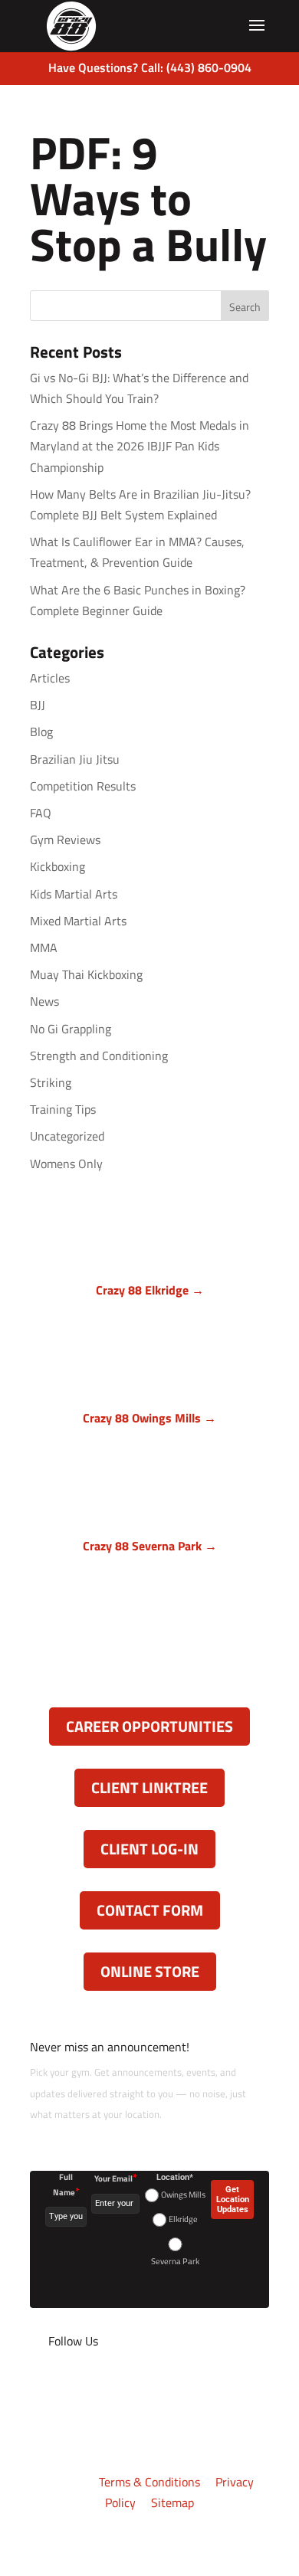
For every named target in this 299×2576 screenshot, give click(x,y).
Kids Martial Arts (74, 894)
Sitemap (172, 2502)
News (44, 1001)
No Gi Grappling (71, 1029)
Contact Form (150, 1910)
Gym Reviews (65, 840)
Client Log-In (149, 1849)
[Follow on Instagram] (103, 2387)
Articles (50, 678)
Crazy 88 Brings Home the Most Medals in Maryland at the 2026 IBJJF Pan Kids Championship (140, 446)
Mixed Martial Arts (78, 921)
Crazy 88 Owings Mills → (149, 1418)
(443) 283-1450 (158, 1374)
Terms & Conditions (149, 2482)
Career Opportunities (149, 1726)
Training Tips (63, 1109)
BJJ (38, 705)
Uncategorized (67, 1136)
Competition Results (83, 786)
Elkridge (183, 2219)
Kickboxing (58, 866)
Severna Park (175, 2261)
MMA (44, 948)
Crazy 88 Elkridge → (150, 1290)
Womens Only (66, 1164)
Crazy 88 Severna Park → (150, 1546)
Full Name (66, 2185)
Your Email (116, 2178)
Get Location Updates (233, 2200)
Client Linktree (149, 1787)
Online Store (150, 1971)
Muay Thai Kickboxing (86, 974)
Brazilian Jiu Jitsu (75, 759)
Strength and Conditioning (99, 1056)
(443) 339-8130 (158, 1630)
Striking (51, 1082)
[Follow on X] (73, 2387)
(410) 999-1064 (158, 1502)
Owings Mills (183, 2195)
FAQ (41, 813)
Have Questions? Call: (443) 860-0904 (150, 67)
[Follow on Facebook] (42, 2387)
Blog (41, 732)
